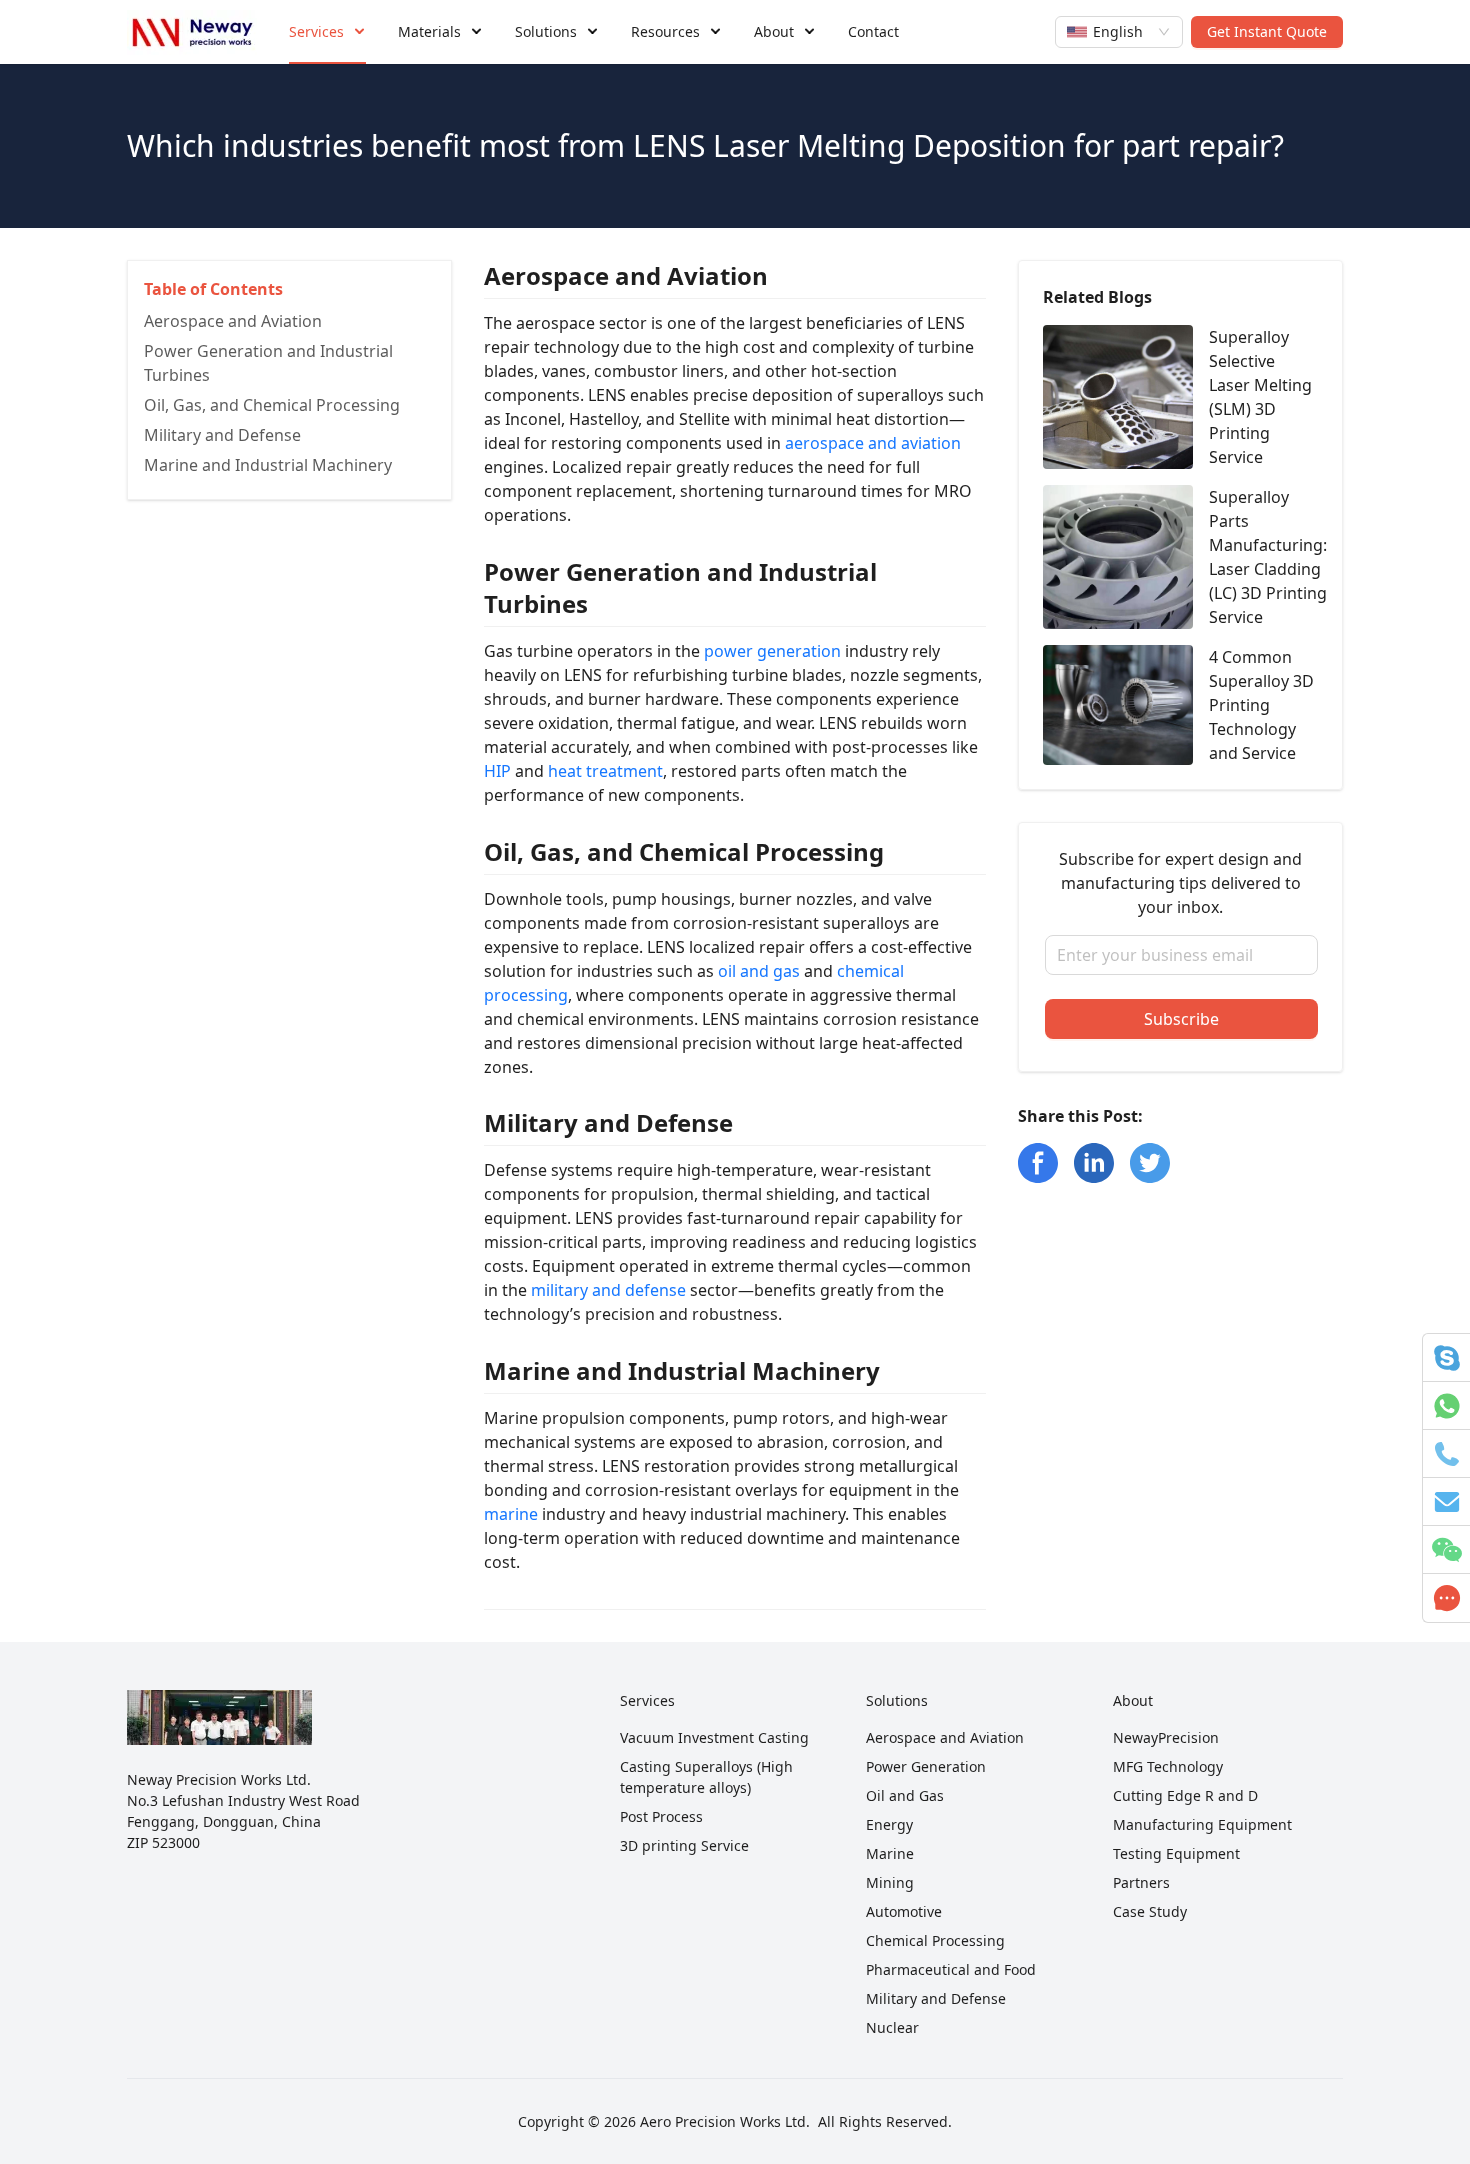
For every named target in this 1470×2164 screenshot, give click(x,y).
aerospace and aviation (873, 443)
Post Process (661, 1816)
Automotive (904, 1911)
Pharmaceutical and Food (951, 1969)
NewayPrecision (1166, 1737)
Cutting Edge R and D (1185, 1795)
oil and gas (759, 971)
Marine (890, 1853)
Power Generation (926, 1766)
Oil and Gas (905, 1795)
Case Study (1150, 1911)
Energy (889, 1824)
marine (511, 1514)
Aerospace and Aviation (945, 1737)
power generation (772, 651)
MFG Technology (1168, 1766)
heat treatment (605, 771)
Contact (873, 31)
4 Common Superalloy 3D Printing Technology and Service (1261, 705)
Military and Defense (936, 1998)
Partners (1141, 1882)
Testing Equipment (1176, 1853)
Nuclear (892, 2027)
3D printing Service (684, 1845)
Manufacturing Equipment (1202, 1824)
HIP (497, 771)
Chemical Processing (935, 1940)
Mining (890, 1882)
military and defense (608, 1290)
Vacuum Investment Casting (714, 1737)
